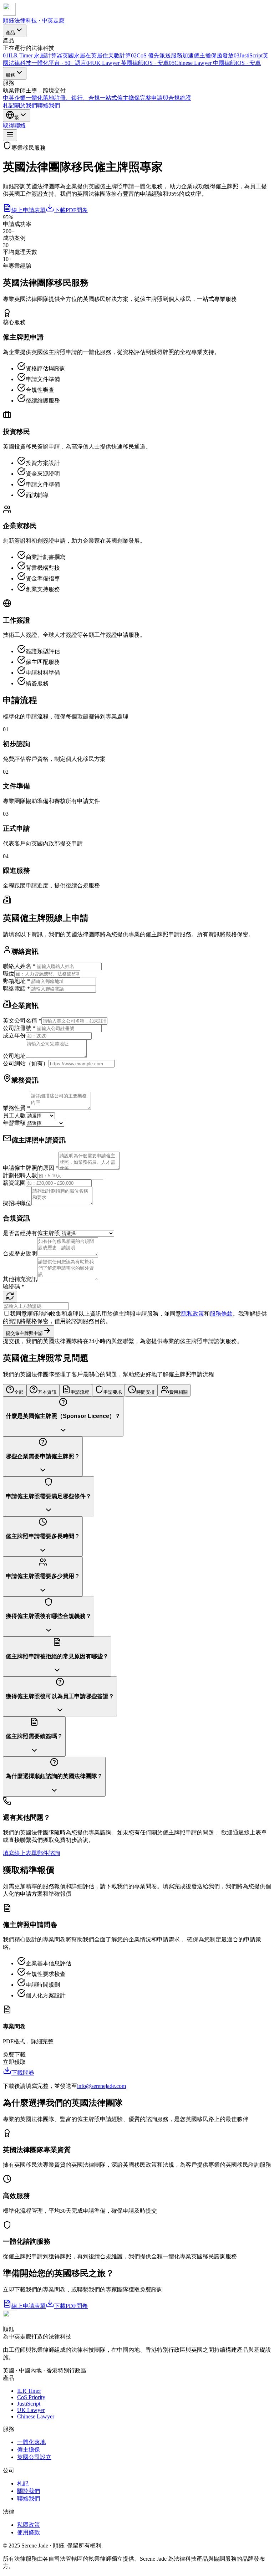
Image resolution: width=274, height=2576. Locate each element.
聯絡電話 (16, 989)
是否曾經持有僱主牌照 (31, 1233)
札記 (9, 105)
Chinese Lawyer (36, 2416)
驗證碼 (14, 1287)
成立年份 (14, 1036)
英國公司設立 (34, 2457)
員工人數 (14, 1115)
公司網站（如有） (26, 1063)
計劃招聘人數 (20, 1175)
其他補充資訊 (20, 1279)
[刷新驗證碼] (10, 1297)
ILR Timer (29, 2391)
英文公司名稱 (22, 1021)
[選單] (10, 135)
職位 (9, 974)
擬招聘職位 (17, 1203)
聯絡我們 (49, 105)
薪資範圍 (14, 1183)
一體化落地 (31, 2442)
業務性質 (16, 1108)
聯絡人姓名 (19, 966)
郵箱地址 (16, 981)
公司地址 (14, 1056)
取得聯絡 (14, 125)
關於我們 (26, 105)
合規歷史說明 (20, 1253)
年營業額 (14, 1123)
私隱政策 (29, 2525)
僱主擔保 (29, 2450)
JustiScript (29, 2404)
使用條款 (29, 2532)
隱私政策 (193, 1314)
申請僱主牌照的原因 (31, 1168)
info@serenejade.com (102, 2086)
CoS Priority (31, 2397)
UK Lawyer (31, 2410)
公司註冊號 (19, 1028)
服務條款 (221, 1314)
